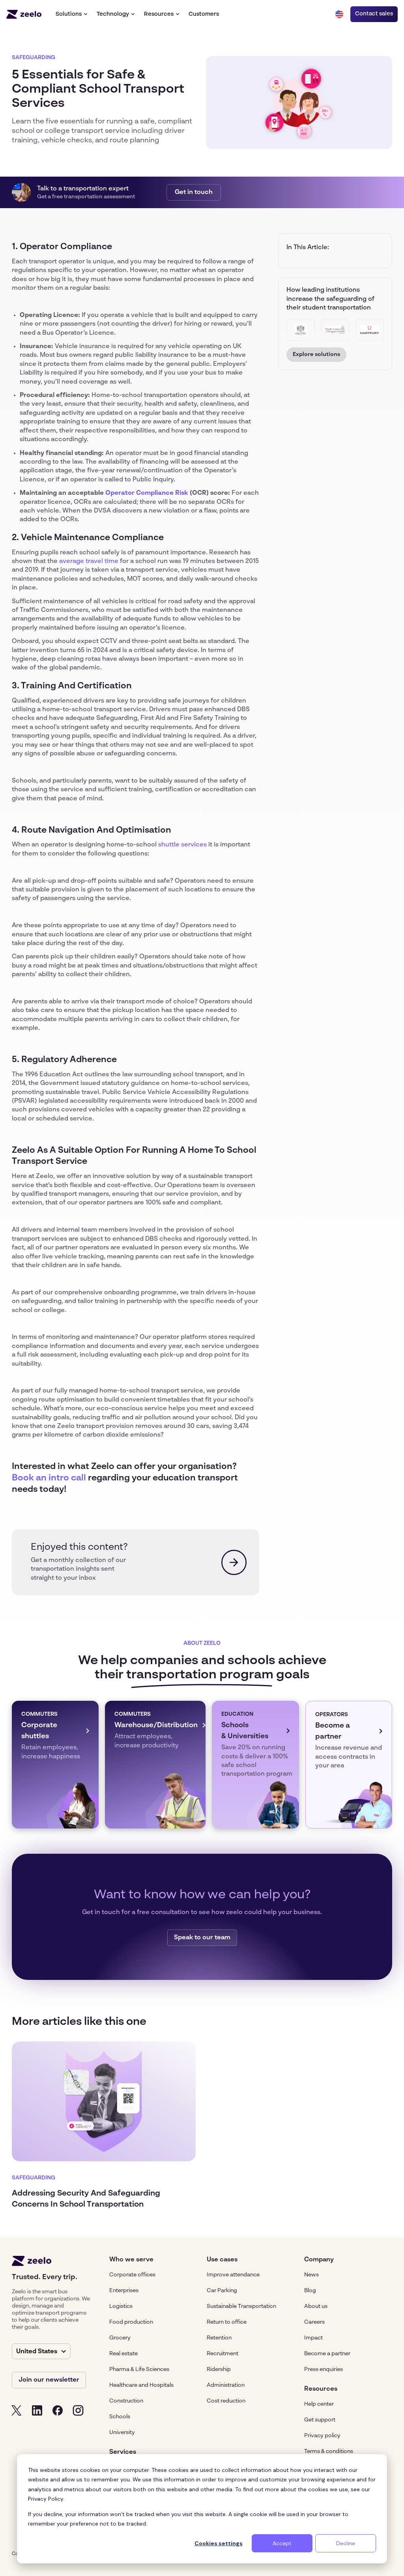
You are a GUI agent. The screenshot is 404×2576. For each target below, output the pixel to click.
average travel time (89, 561)
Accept (282, 2543)
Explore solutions (316, 354)
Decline (346, 2543)
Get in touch (194, 192)
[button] (71, 14)
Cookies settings (219, 2543)
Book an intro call (49, 1478)
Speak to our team (202, 1938)
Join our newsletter (49, 2380)
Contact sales (374, 14)
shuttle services (182, 845)
